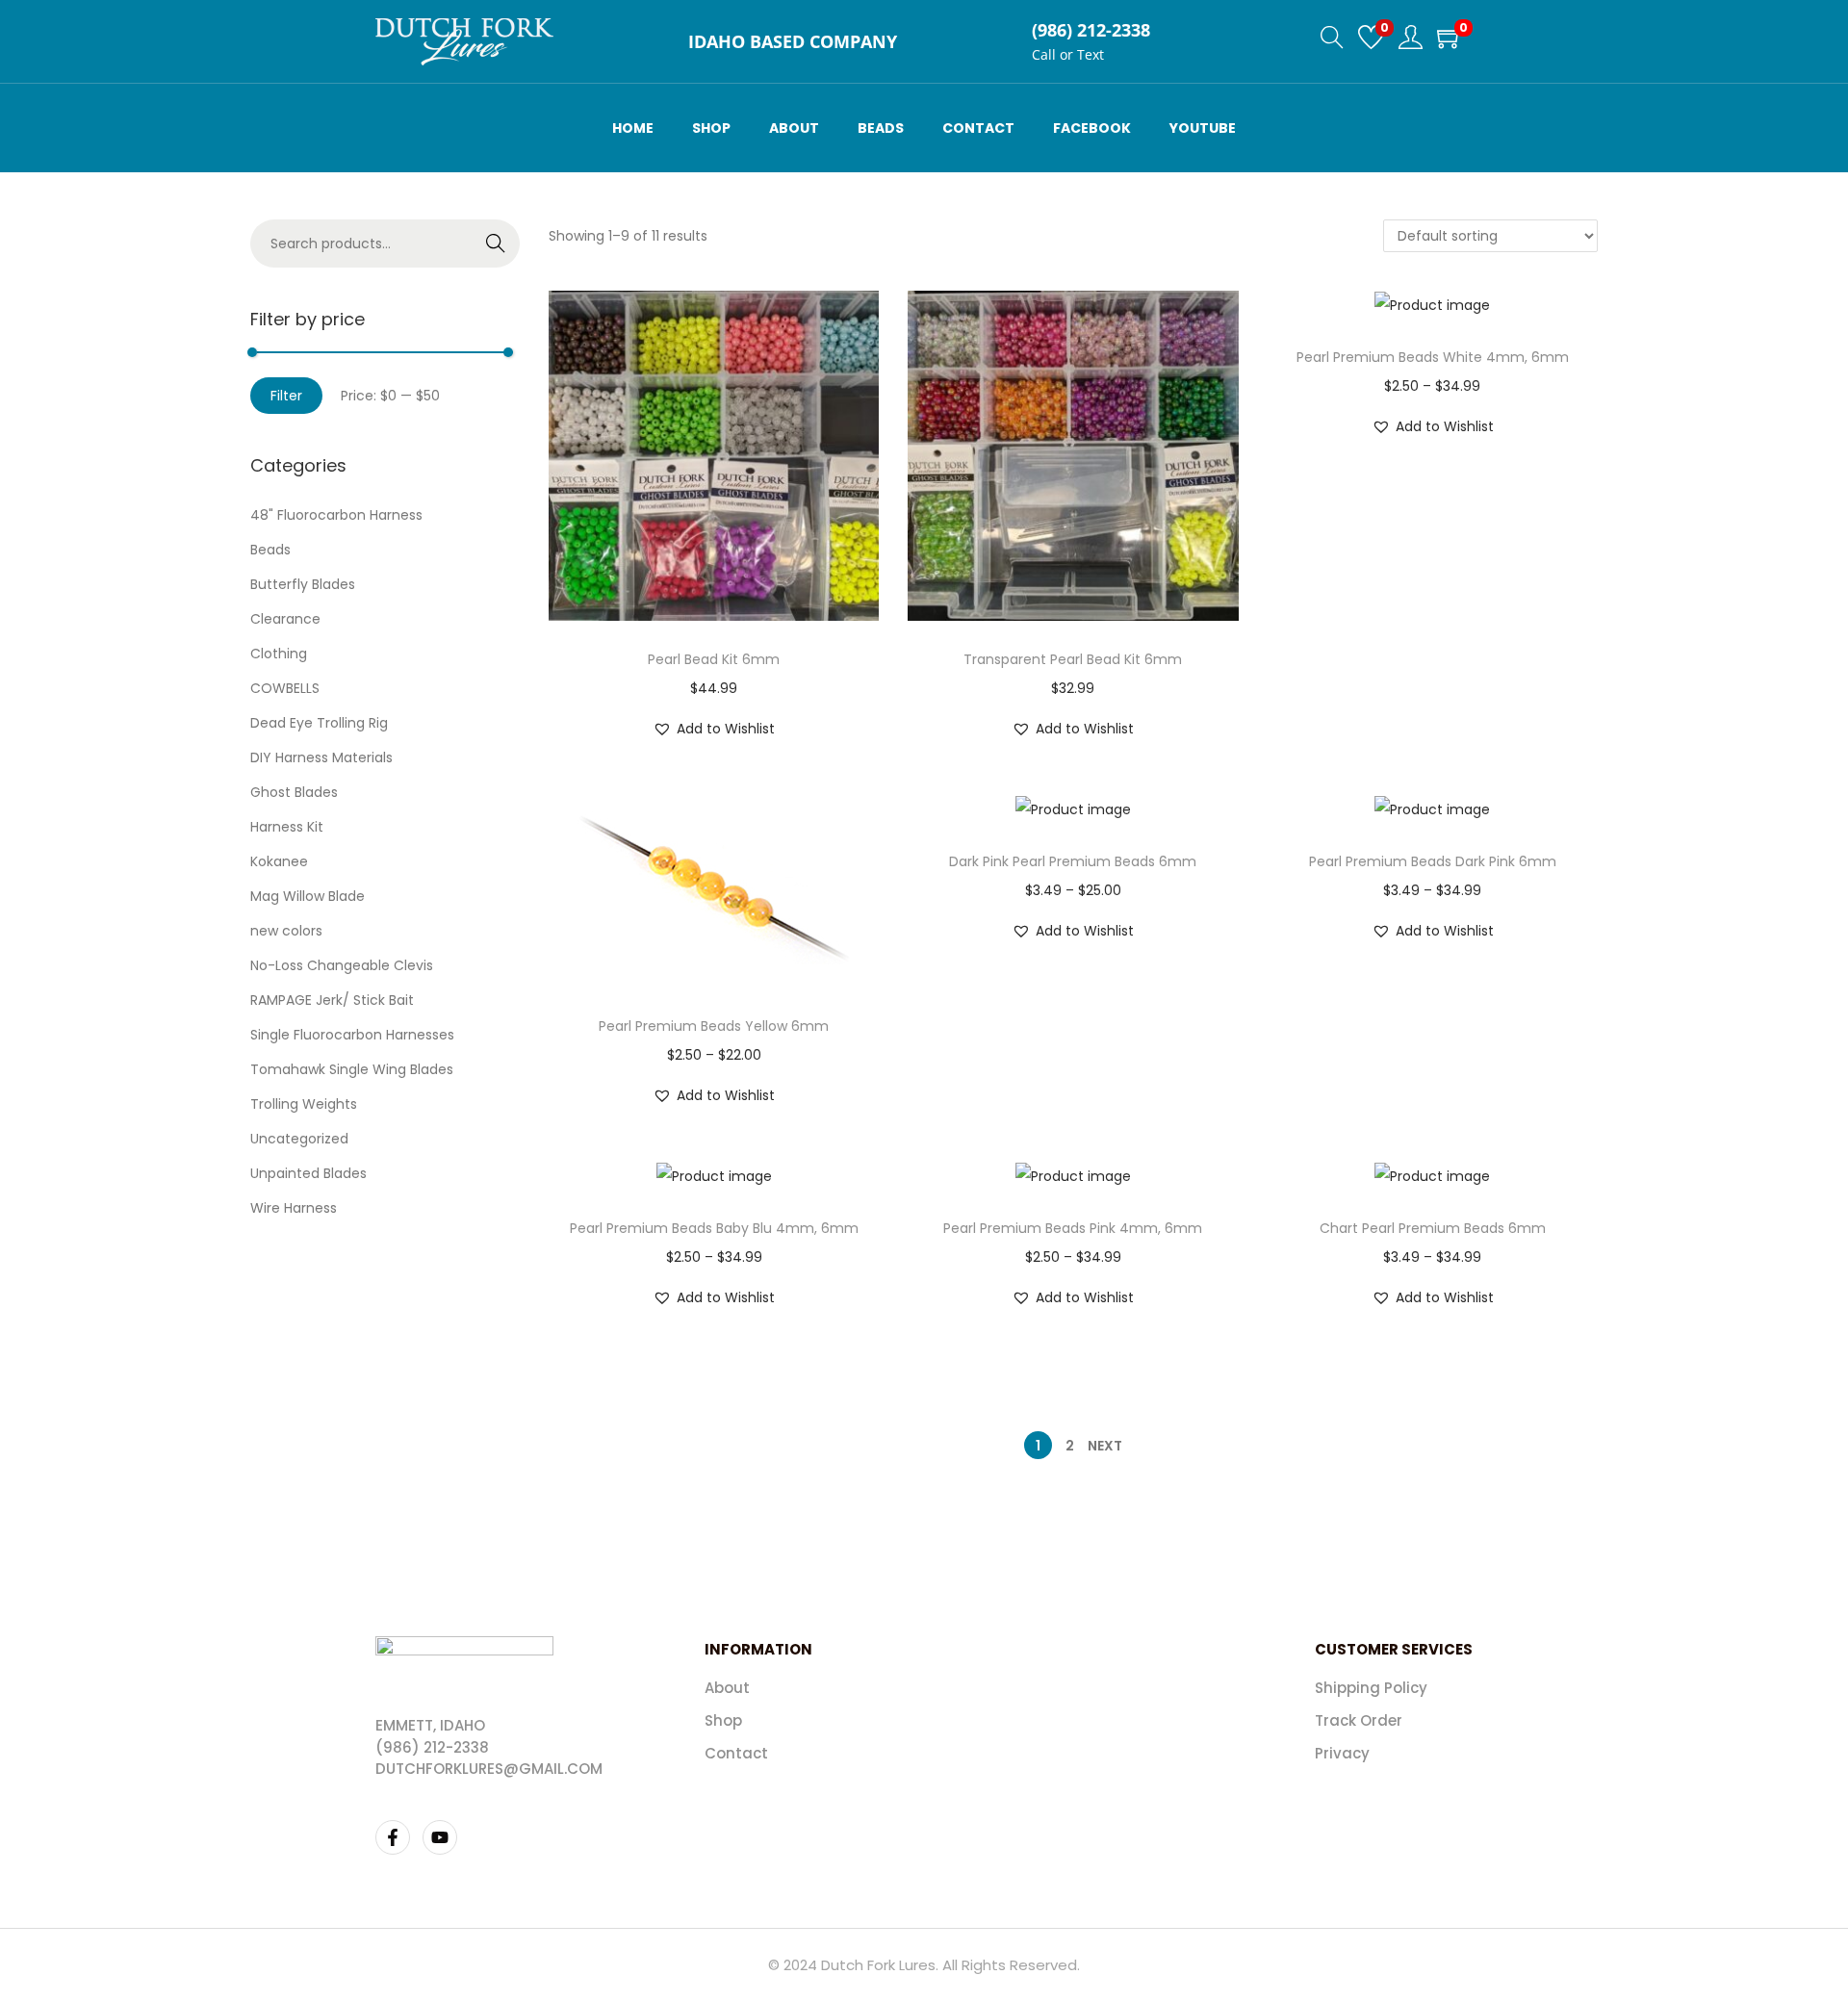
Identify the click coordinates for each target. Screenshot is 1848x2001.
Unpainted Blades (308, 1173)
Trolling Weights (304, 1104)
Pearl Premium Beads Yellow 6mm (714, 1026)
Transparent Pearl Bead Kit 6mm (1073, 659)
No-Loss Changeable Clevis (342, 965)
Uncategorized (299, 1139)
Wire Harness (294, 1208)
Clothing (279, 654)
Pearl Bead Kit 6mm (714, 659)
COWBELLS (285, 688)
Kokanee (279, 861)
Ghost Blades (294, 792)
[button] (714, 729)
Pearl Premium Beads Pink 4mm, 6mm (1073, 1228)
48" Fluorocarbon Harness (336, 515)
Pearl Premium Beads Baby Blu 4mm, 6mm (714, 1228)
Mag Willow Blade (308, 896)
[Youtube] (440, 1837)
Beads (270, 550)
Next (1105, 1446)
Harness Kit (287, 827)
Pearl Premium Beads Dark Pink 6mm (1433, 861)
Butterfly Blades (303, 584)
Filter (286, 396)
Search (496, 244)
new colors (286, 931)
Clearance (285, 619)
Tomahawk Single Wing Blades (352, 1069)
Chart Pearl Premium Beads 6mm (1433, 1228)
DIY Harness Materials (321, 757)
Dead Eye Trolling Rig (319, 723)
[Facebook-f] (393, 1837)
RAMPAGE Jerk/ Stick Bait (332, 1000)
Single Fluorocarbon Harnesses (352, 1035)
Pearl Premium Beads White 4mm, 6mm (1433, 357)
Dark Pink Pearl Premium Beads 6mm (1073, 861)
